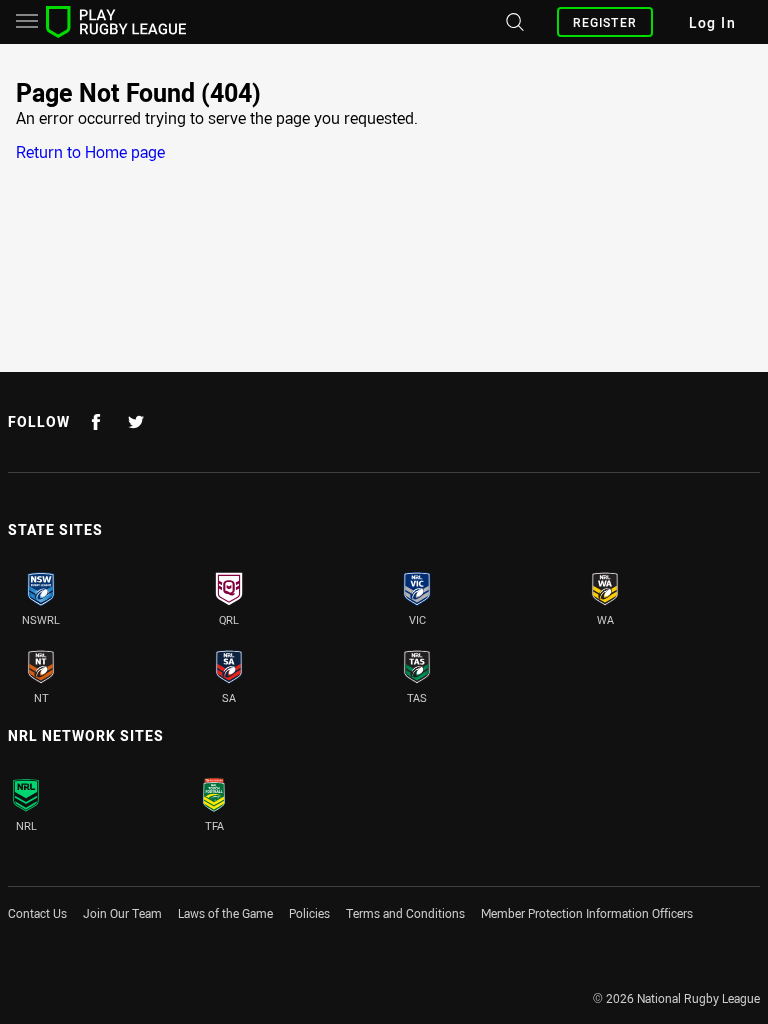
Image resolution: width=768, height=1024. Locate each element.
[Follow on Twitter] (136, 422)
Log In (712, 22)
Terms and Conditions (405, 913)
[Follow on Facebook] (96, 422)
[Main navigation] (27, 22)
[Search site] (513, 22)
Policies (309, 913)
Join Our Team (122, 913)
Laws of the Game (225, 913)
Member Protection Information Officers (587, 913)
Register (605, 22)
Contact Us (37, 913)
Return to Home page (90, 152)
